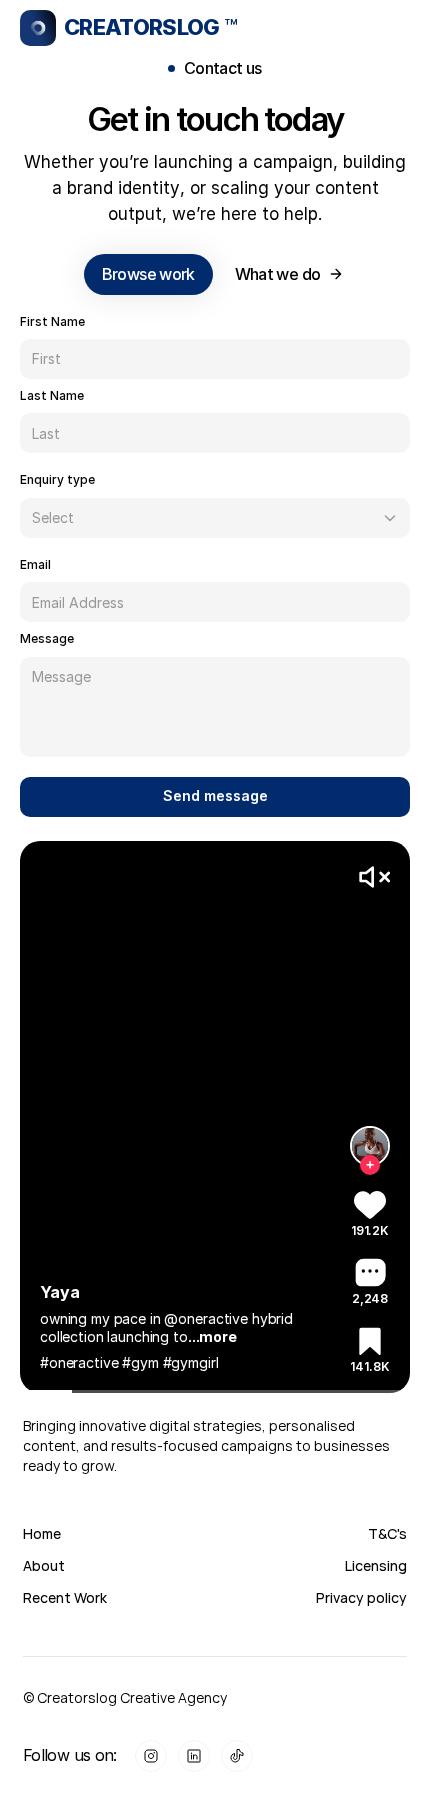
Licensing (376, 1565)
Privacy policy (361, 1597)
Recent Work (65, 1597)
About (44, 1565)
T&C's (387, 1533)
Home (42, 1533)
